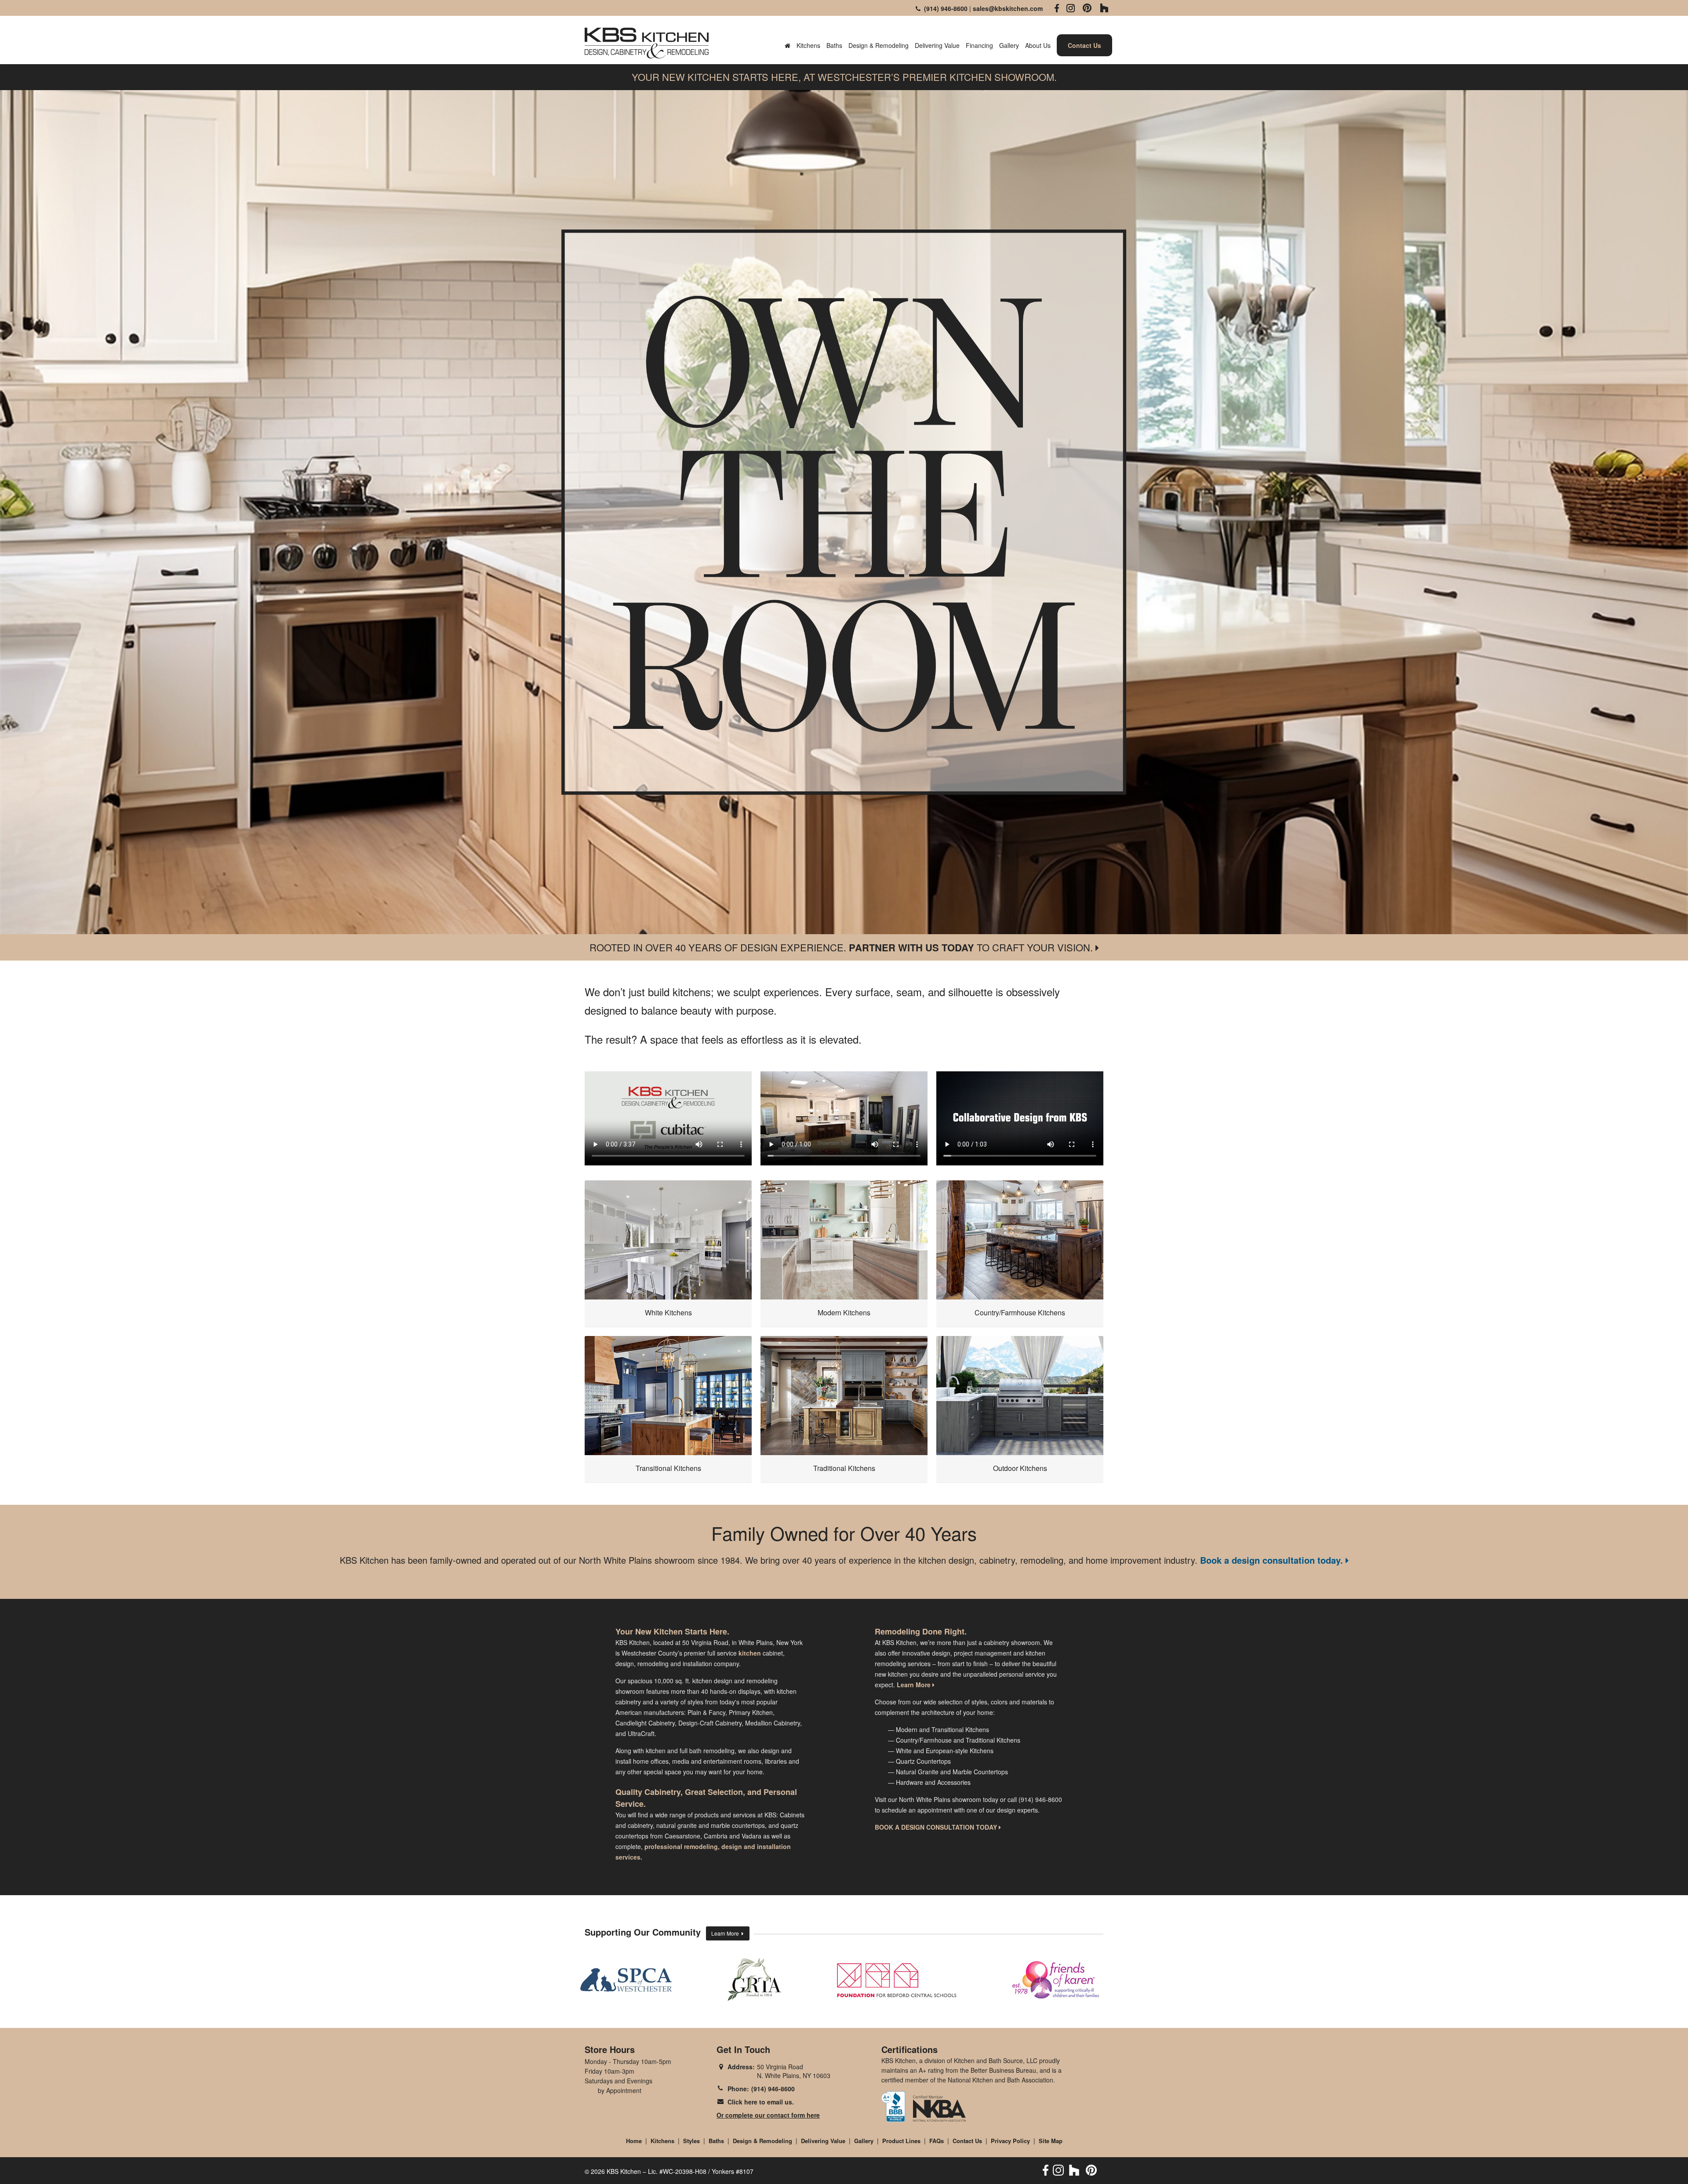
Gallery (1009, 45)
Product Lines (901, 2141)
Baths (834, 45)
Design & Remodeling (879, 45)
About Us (1038, 45)
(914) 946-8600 (944, 8)
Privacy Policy (1010, 2141)
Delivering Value (937, 45)
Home (634, 2141)
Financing (979, 45)
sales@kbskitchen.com (1008, 8)
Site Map (1051, 2141)
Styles (691, 2141)
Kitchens (808, 45)
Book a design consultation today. (1273, 1560)
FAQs (937, 2141)
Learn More (726, 1933)
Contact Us (967, 2141)
